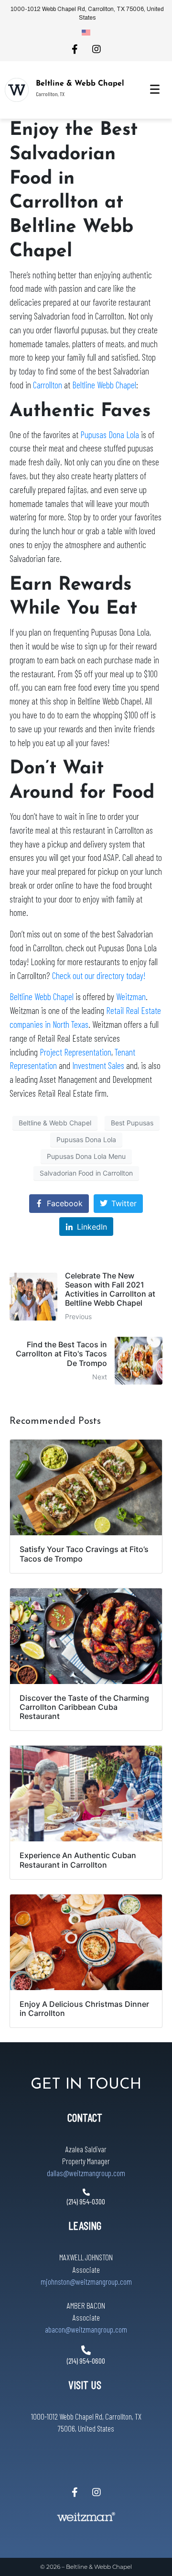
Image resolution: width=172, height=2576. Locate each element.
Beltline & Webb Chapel (80, 84)
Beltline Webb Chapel (104, 385)
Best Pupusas (132, 1123)
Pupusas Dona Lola (110, 435)
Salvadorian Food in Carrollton (86, 1173)
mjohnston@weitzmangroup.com (86, 2281)
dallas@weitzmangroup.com (86, 2173)
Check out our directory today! (99, 975)
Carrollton (48, 385)
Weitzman (131, 996)
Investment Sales (98, 1065)
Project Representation (75, 1052)
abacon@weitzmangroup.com (86, 2329)
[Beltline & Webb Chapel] (17, 90)
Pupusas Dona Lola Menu (86, 1156)
